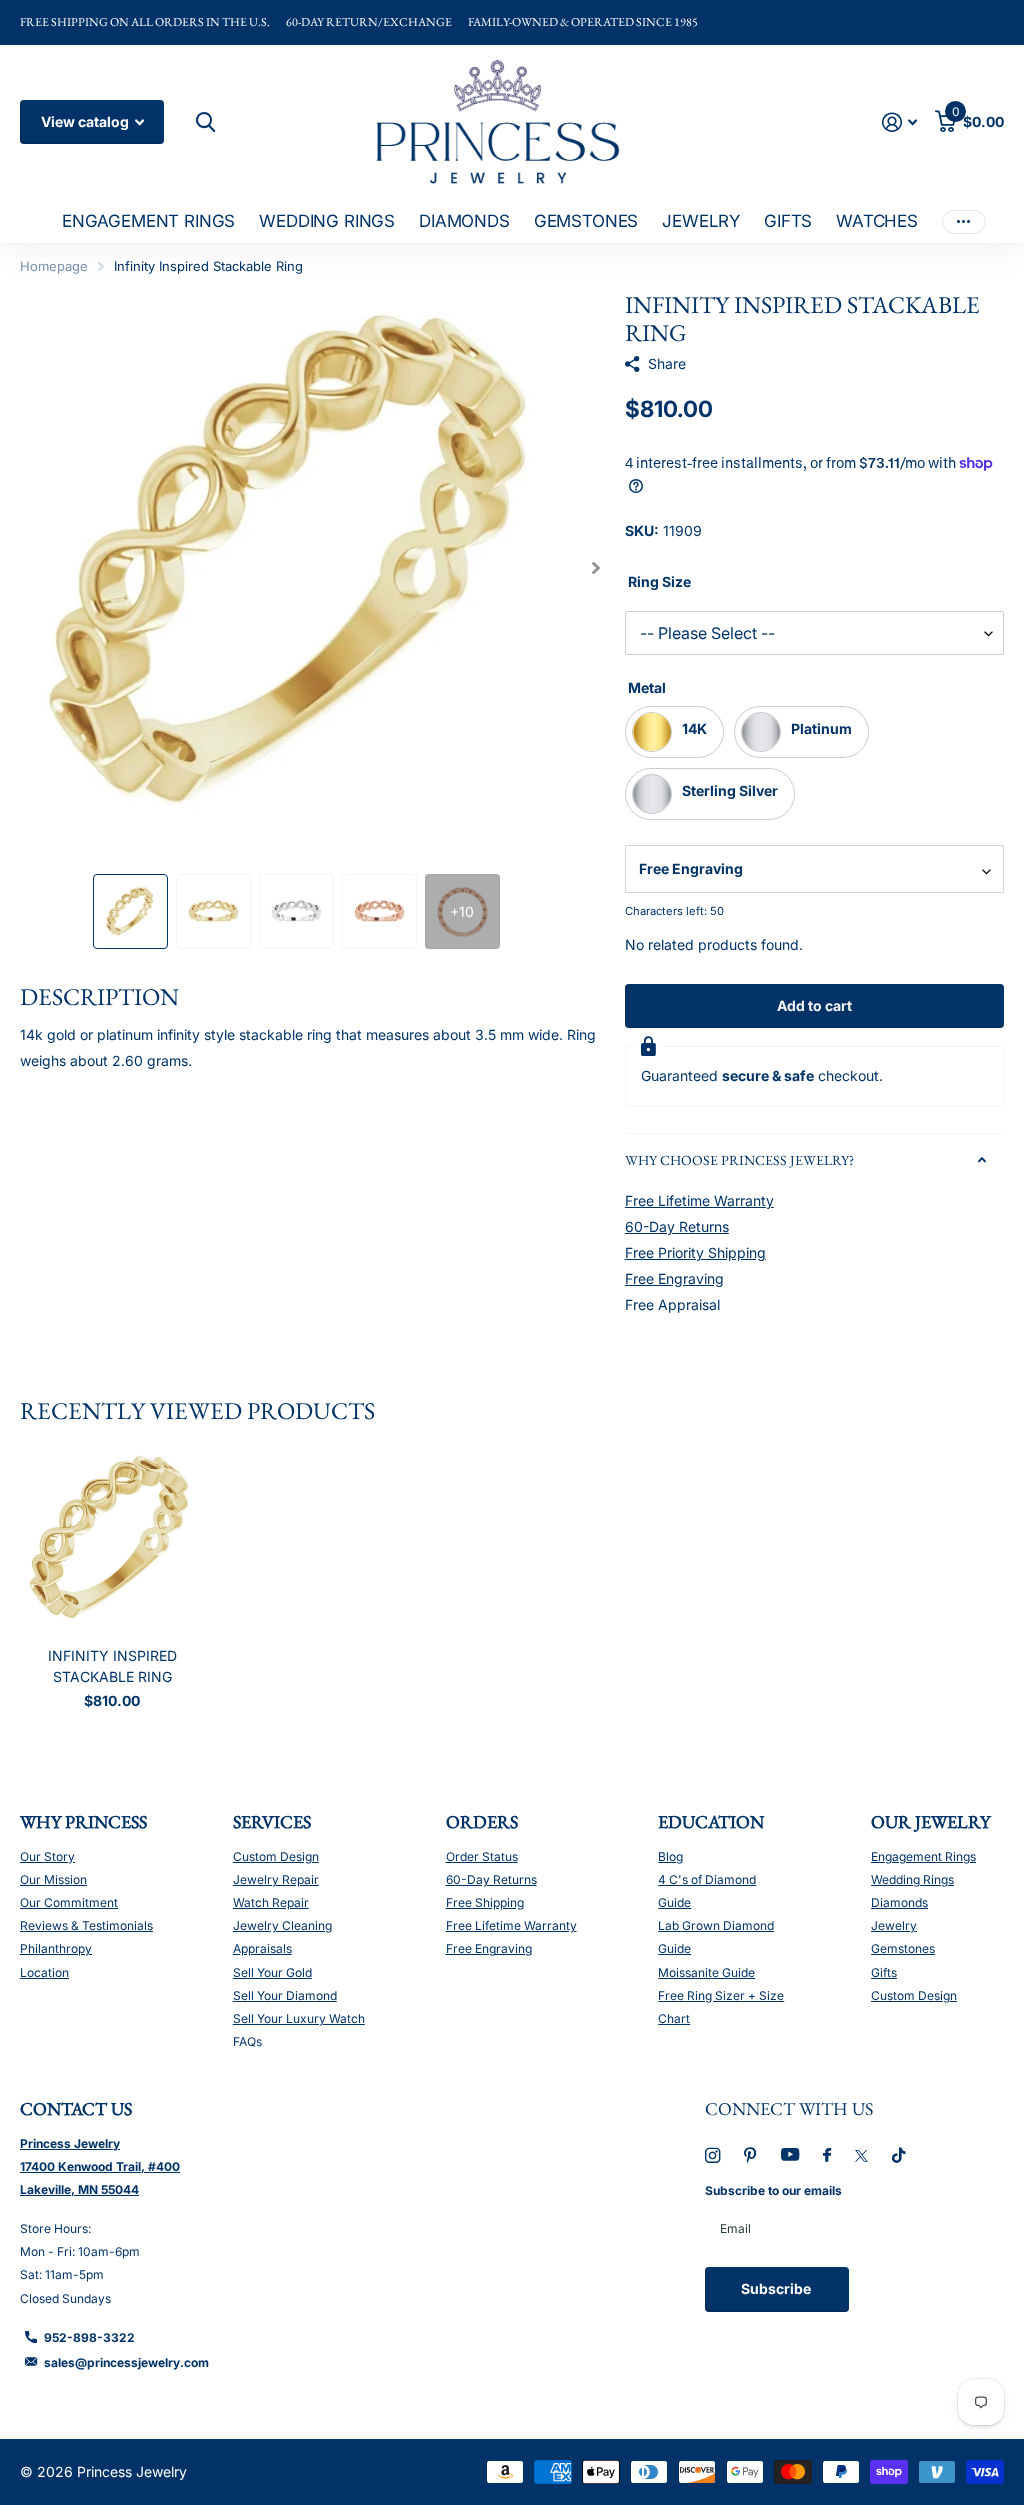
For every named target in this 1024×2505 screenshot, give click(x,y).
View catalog (86, 121)
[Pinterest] (750, 2155)
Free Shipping (485, 1902)
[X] (861, 2156)
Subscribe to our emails (773, 2190)
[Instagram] (712, 2155)
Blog (670, 1856)
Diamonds (899, 1902)
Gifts (884, 1972)
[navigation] (130, 911)
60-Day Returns (677, 1226)
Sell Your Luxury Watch (299, 2018)
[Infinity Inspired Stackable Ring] (112, 1540)
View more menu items (964, 221)
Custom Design (276, 1856)
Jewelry (894, 1925)
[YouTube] (790, 2155)
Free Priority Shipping (695, 1252)
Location (44, 1972)
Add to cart (814, 1005)
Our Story (47, 1856)
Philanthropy (56, 1948)
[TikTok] (899, 2155)
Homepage (54, 266)
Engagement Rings (923, 1856)
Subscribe (777, 2288)
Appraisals (262, 1948)
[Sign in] (899, 122)
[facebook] (827, 2156)
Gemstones (903, 1948)
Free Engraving (674, 1278)
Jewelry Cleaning (282, 1925)
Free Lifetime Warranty (699, 1200)
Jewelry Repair (276, 1879)
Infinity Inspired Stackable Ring (112, 1666)
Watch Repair (271, 1902)
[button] (596, 567)
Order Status (482, 1856)
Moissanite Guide (706, 1972)
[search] (203, 122)
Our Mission (53, 1879)
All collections (148, 222)
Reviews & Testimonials (86, 1925)
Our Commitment (69, 1902)
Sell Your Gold (272, 1972)
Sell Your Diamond (285, 1995)
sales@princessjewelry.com (126, 2362)
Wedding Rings (912, 1879)
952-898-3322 (89, 2337)
